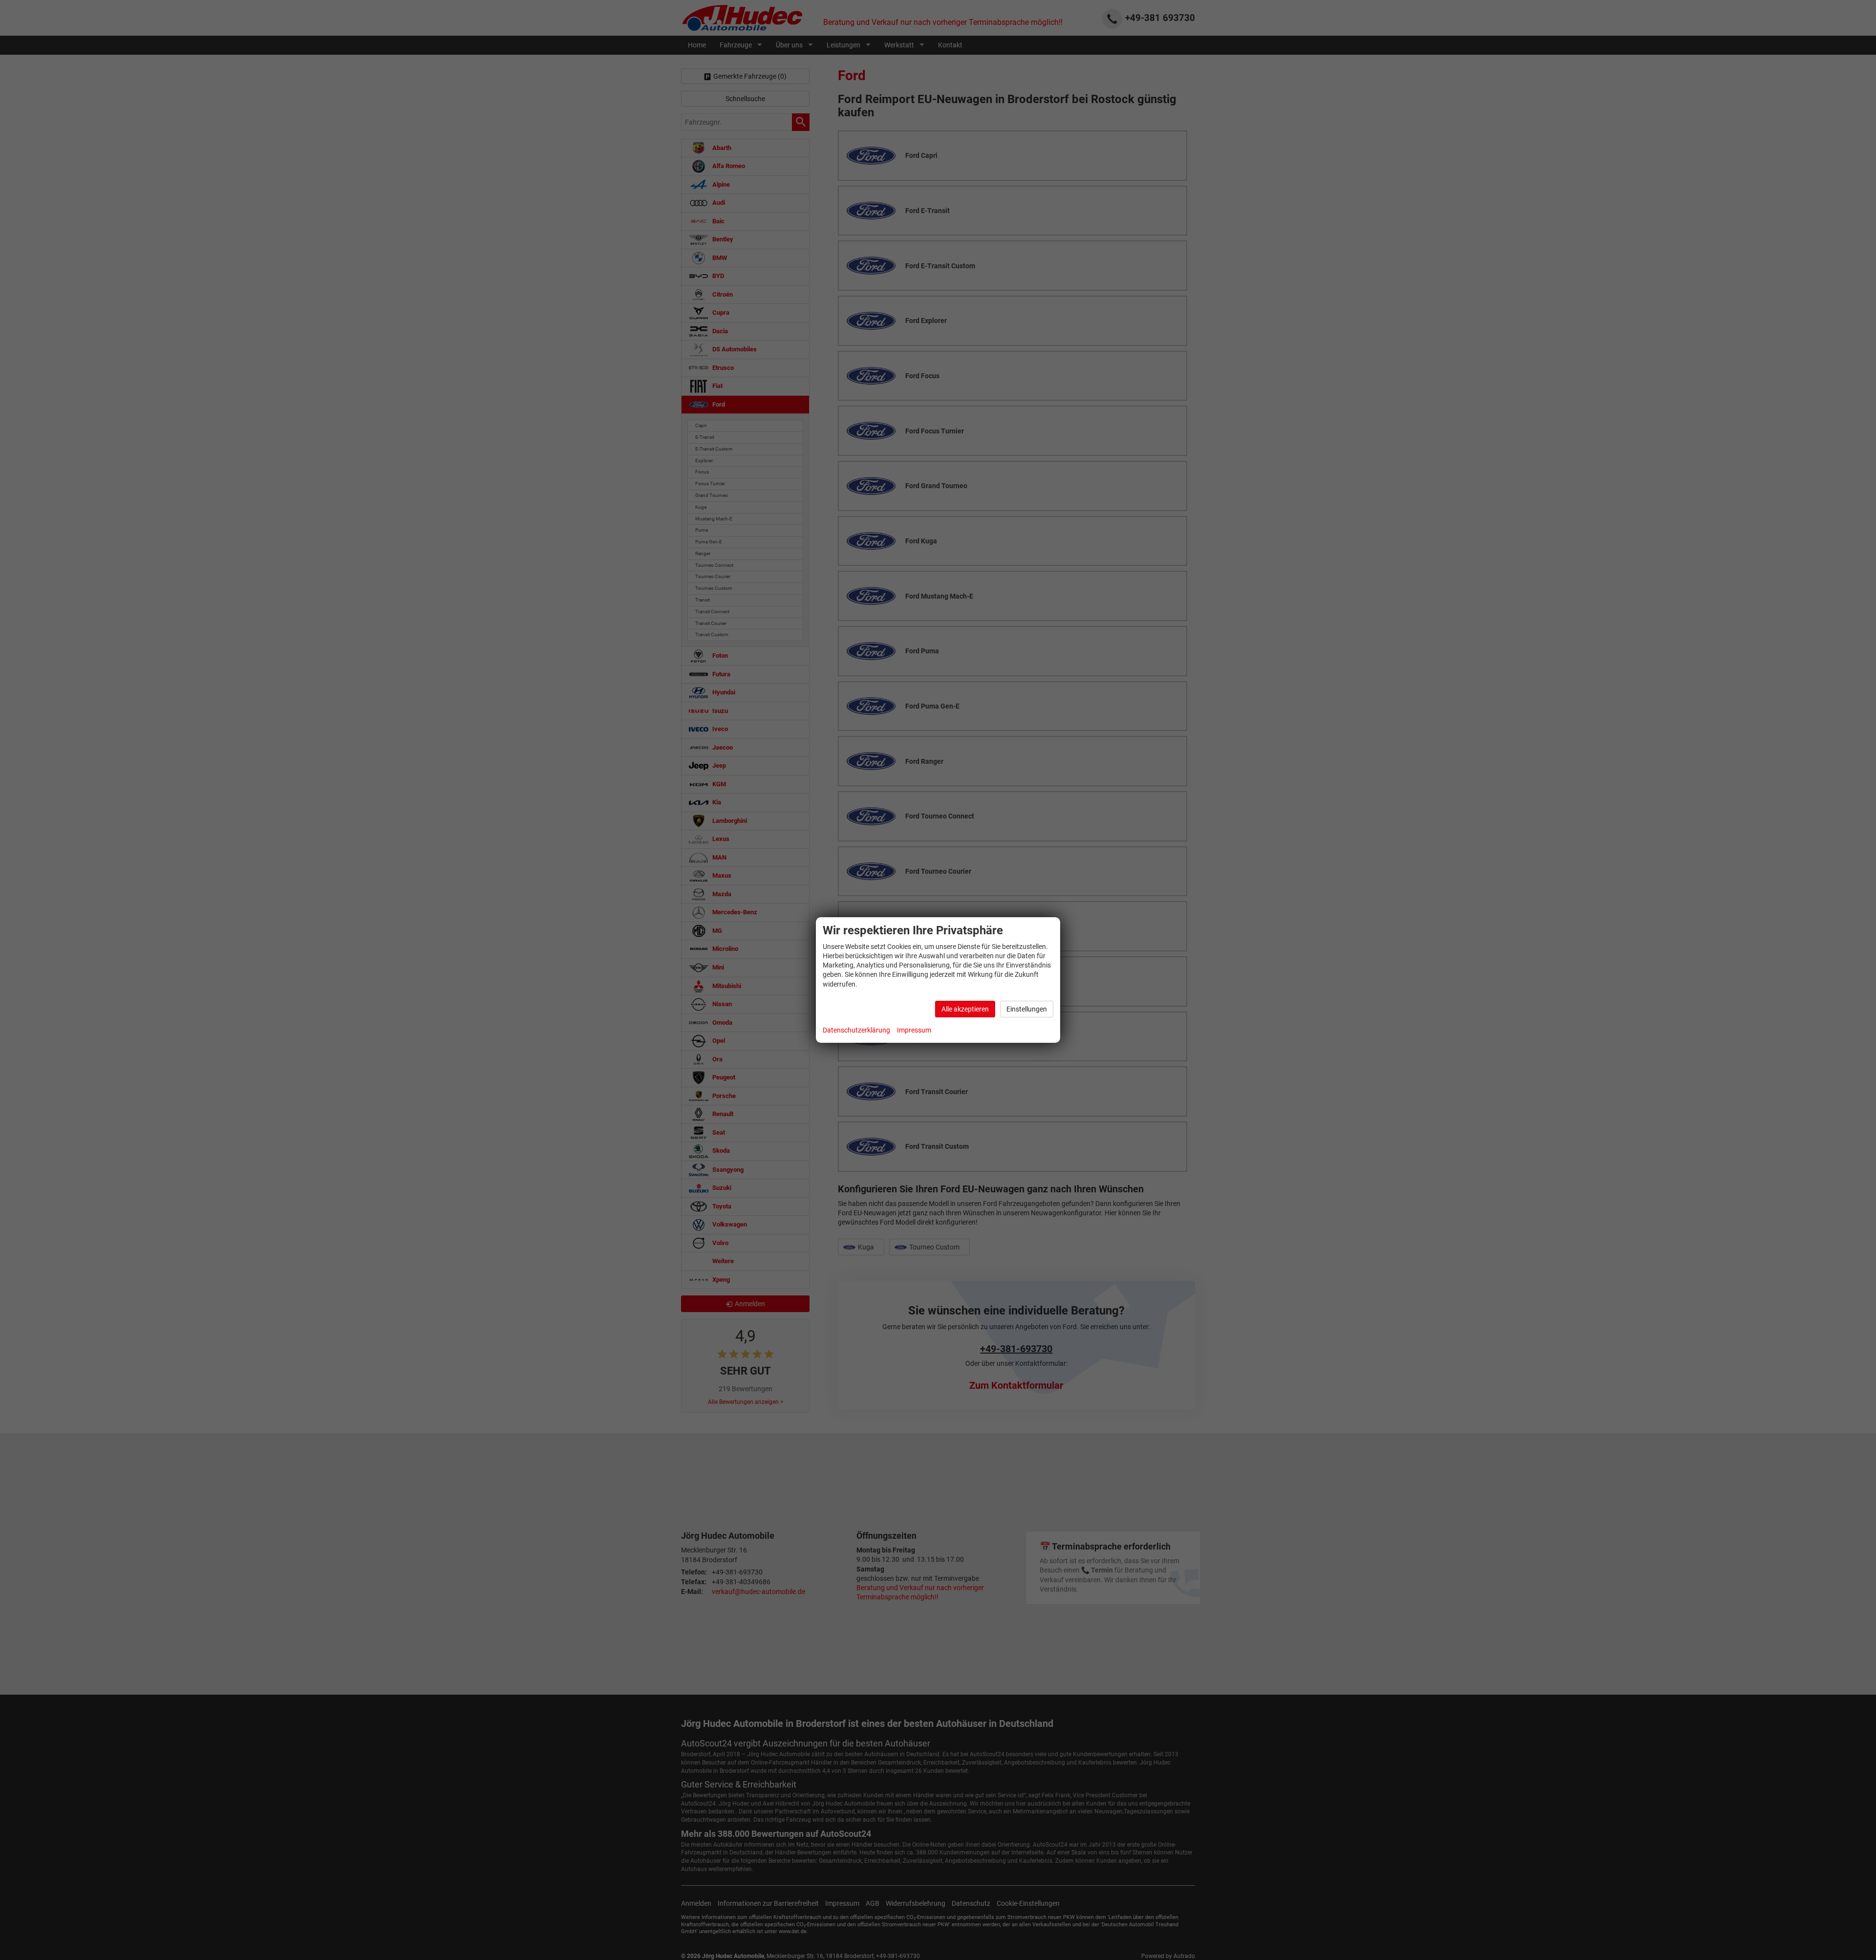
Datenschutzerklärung (856, 1030)
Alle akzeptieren (965, 1009)
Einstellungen (1027, 1009)
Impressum (914, 1030)
